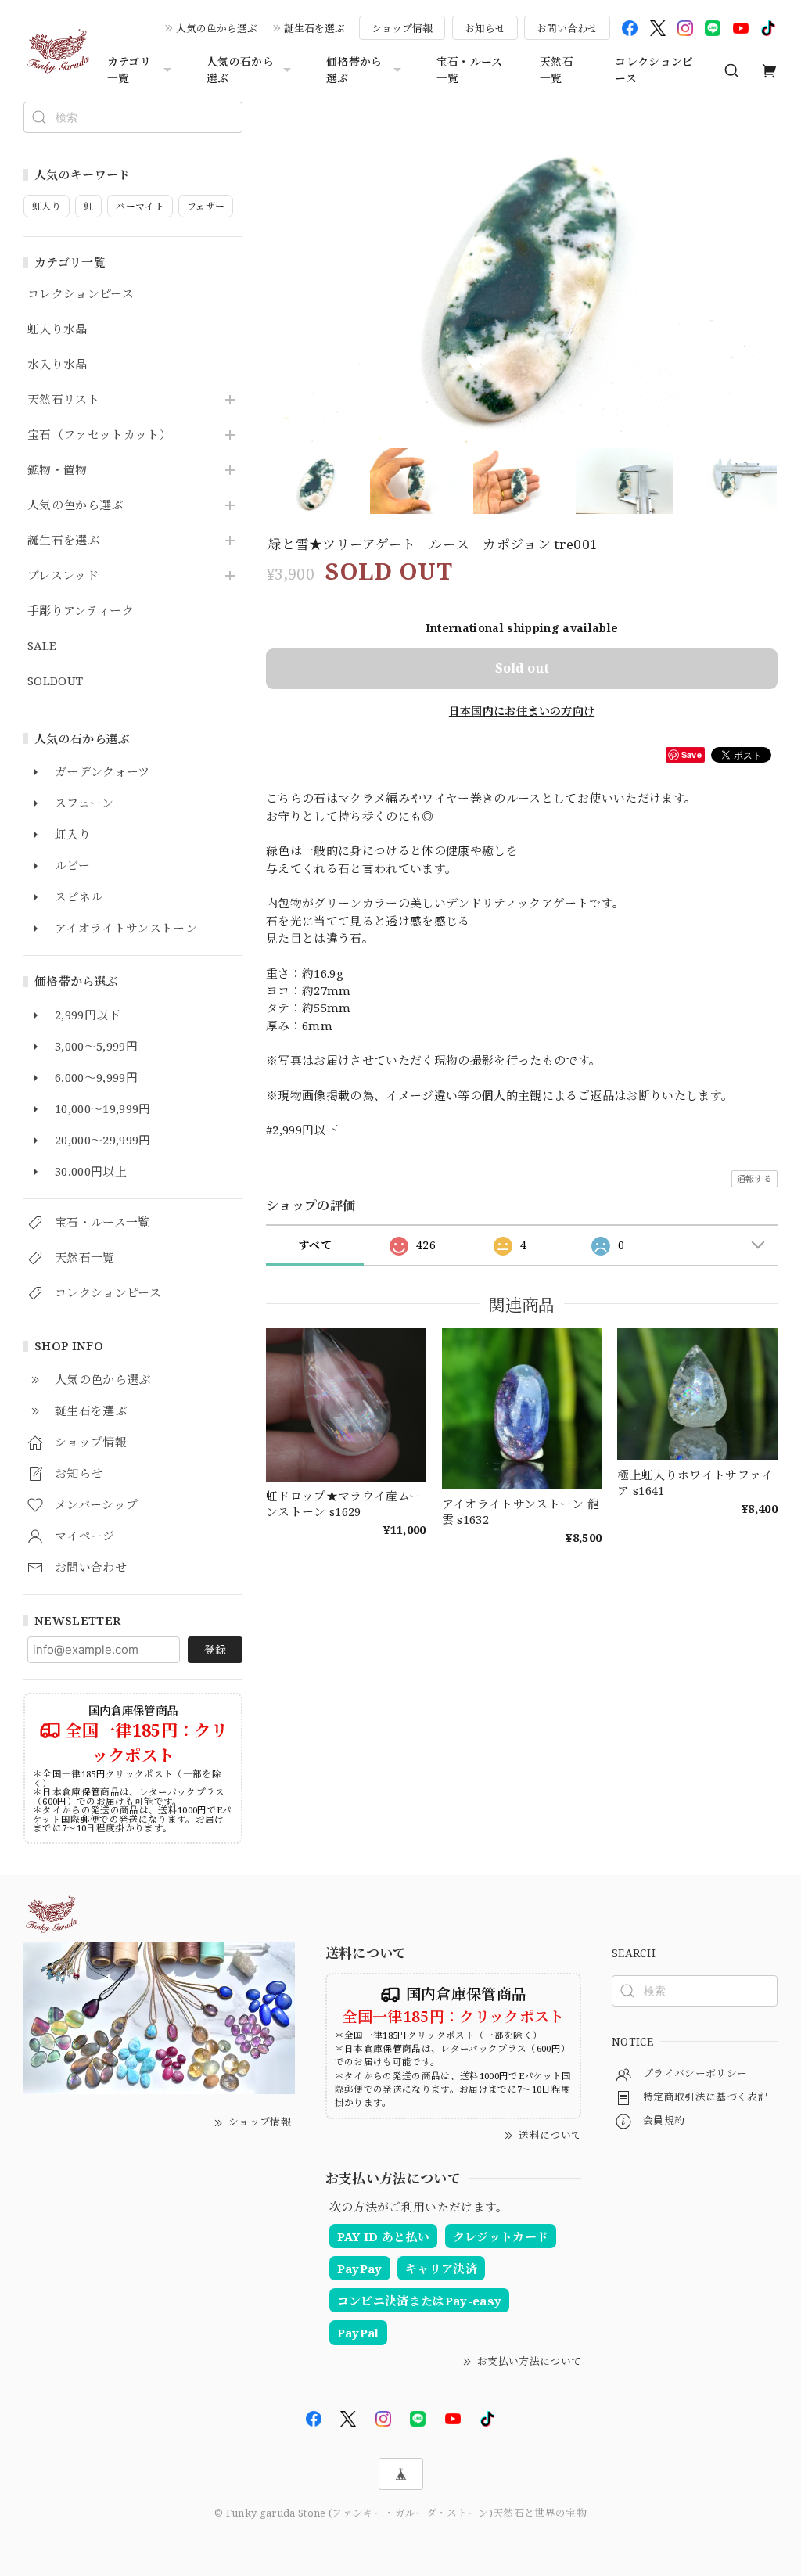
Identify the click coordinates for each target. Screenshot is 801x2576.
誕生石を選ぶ (314, 28)
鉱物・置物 (57, 470)
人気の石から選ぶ (240, 70)
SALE (42, 646)
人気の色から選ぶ (217, 28)
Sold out (522, 668)
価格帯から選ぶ (354, 70)
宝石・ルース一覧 (470, 70)
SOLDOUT (55, 681)
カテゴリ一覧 (129, 70)
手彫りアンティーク (81, 611)
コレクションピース (654, 70)
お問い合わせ (567, 28)
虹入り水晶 (57, 329)
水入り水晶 (57, 365)
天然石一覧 (557, 70)
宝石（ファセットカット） (99, 435)
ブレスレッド (63, 576)
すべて (315, 1245)
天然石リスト (63, 400)
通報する (754, 1178)
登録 (215, 1649)
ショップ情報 (402, 28)
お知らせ (485, 28)
